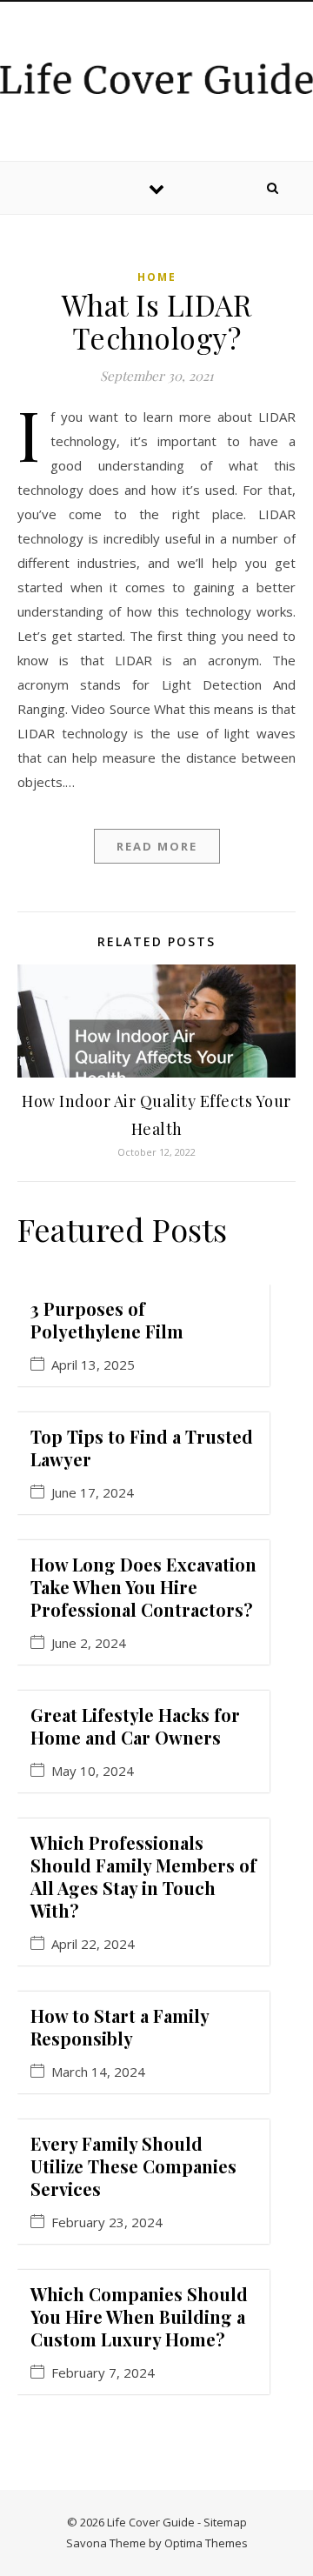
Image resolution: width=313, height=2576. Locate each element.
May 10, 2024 (93, 1771)
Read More (157, 846)
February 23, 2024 (107, 2222)
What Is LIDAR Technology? (157, 321)
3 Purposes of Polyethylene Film (107, 1320)
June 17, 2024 (93, 1493)
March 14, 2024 (98, 2072)
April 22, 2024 (93, 1944)
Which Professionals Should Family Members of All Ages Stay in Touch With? (143, 1876)
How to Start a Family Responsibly (120, 2027)
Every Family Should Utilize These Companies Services (133, 2166)
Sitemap (225, 2522)
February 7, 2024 (103, 2373)
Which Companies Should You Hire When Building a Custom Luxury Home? (139, 2316)
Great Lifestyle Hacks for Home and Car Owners (135, 1726)
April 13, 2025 (93, 1365)
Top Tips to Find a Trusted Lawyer (142, 1448)
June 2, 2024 (89, 1643)
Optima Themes (206, 2543)
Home (157, 277)
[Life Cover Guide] (156, 78)
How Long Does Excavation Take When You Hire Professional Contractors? (143, 1587)
